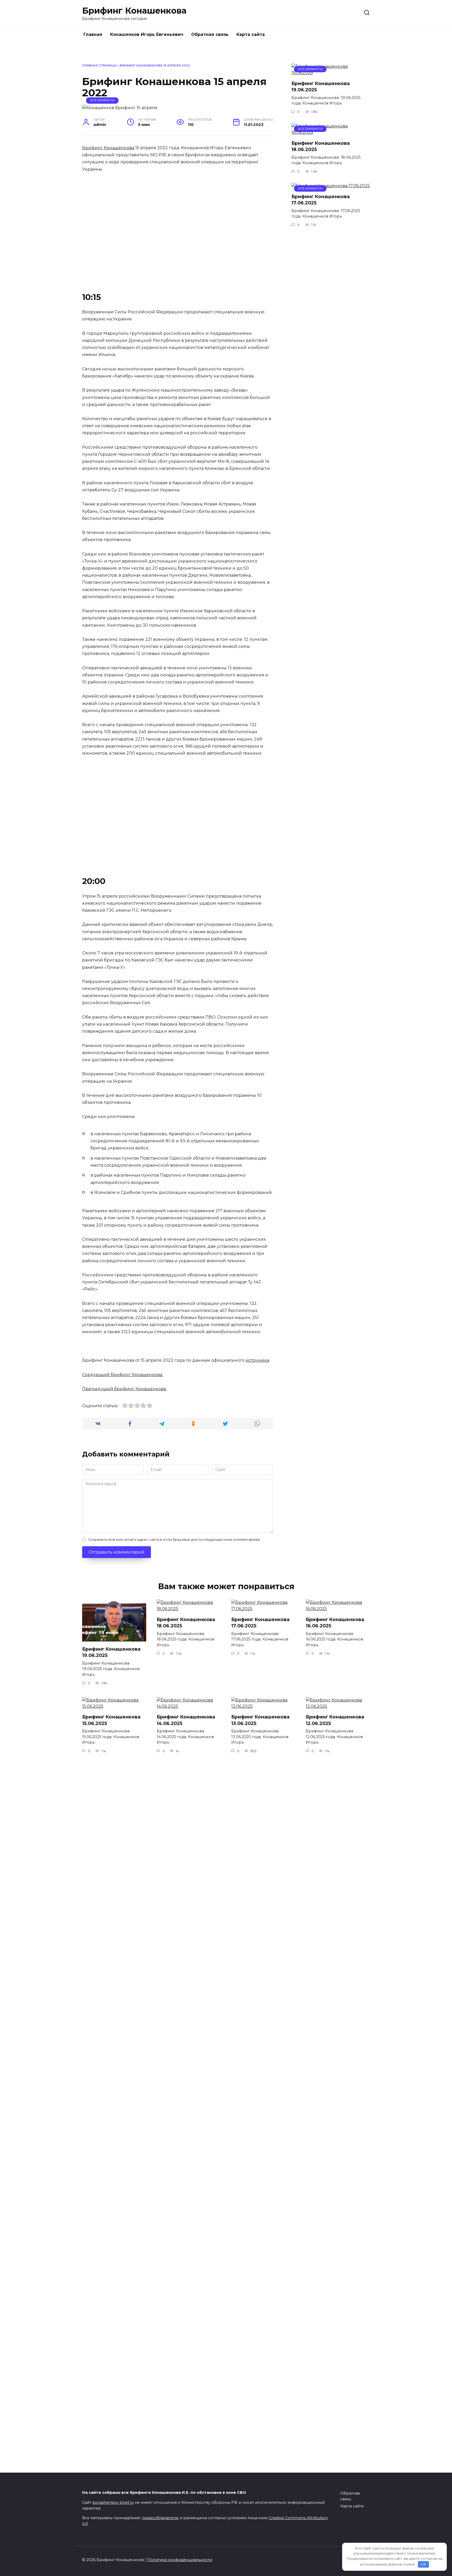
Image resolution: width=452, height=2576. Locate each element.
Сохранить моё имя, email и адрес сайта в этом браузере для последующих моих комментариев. (174, 1540)
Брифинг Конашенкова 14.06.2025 (186, 1720)
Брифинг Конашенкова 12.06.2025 (335, 1720)
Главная (93, 34)
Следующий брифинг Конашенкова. (123, 1375)
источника (257, 1360)
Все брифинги (102, 100)
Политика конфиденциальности (180, 2560)
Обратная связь (210, 34)
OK (423, 2564)
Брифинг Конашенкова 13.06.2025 (260, 1720)
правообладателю (160, 2518)
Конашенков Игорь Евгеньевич (147, 34)
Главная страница (99, 65)
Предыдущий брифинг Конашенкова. (124, 1389)
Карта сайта (251, 34)
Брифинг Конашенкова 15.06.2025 (111, 1720)
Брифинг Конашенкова (134, 11)
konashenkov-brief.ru (113, 2502)
